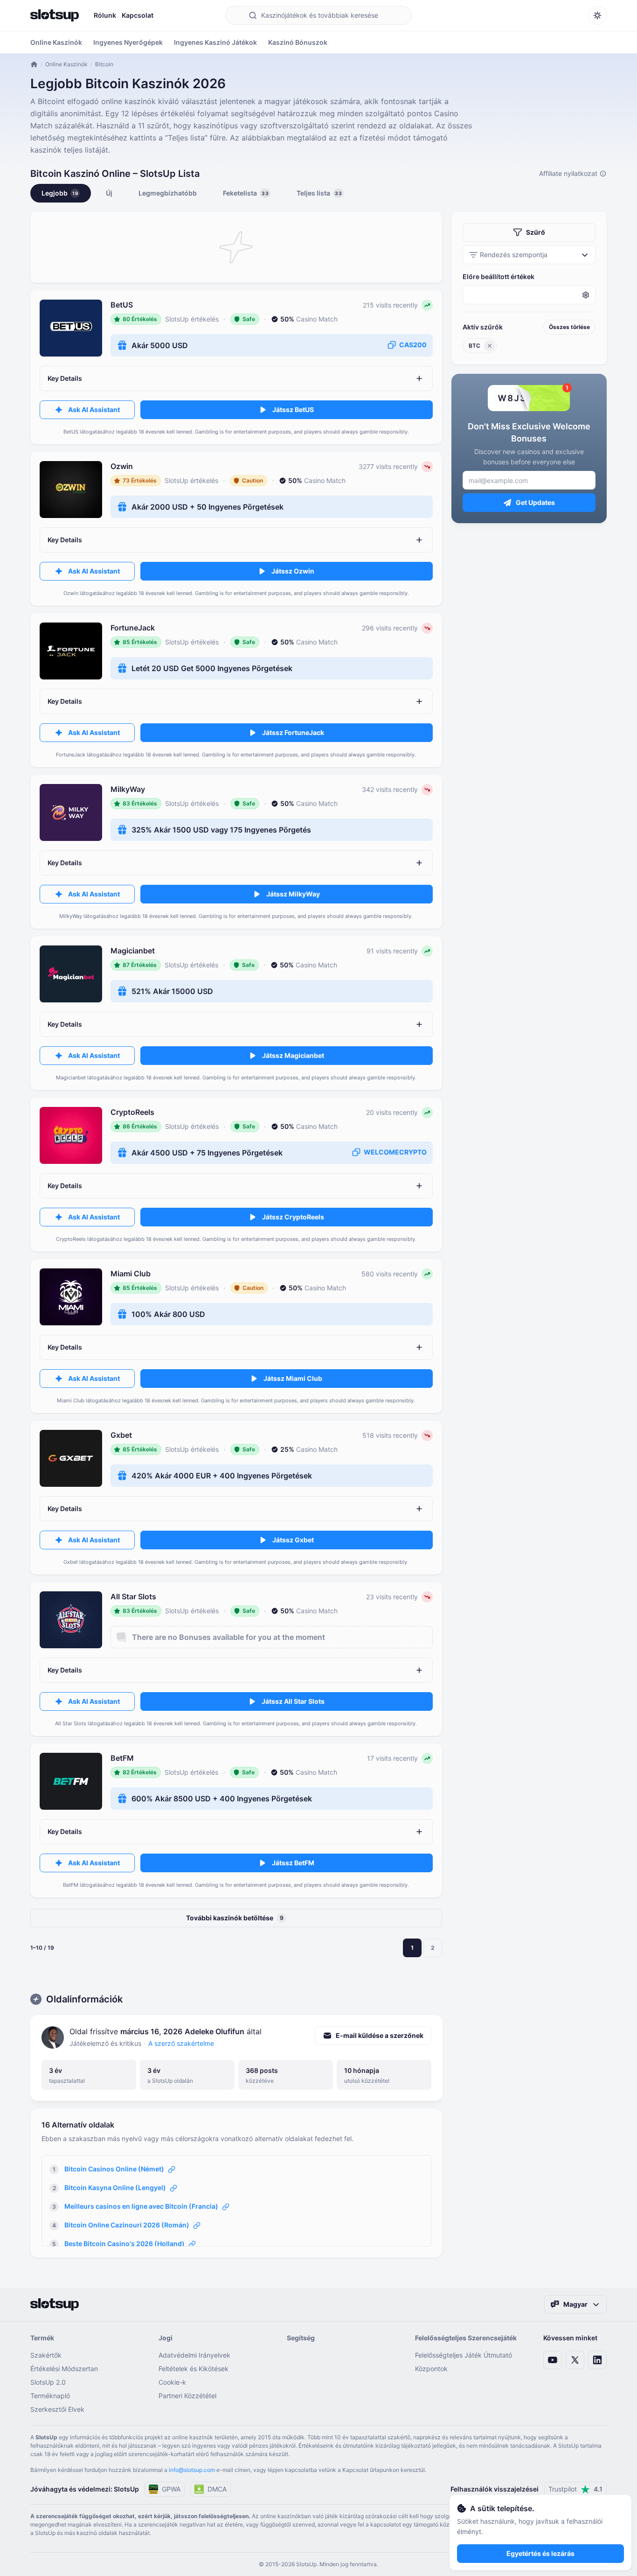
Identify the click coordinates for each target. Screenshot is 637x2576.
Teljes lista (319, 193)
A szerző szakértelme (181, 2043)
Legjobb (60, 193)
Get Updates (535, 502)
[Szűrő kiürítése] (490, 346)
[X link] (575, 2360)
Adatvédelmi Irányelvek (194, 2355)
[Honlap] (55, 15)
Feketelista (246, 193)
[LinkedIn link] (597, 2360)
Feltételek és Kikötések (194, 2369)
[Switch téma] (597, 15)
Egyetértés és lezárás (540, 2553)
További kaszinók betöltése (235, 1918)
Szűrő (536, 232)
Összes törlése (569, 327)
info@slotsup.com (192, 2470)
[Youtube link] (553, 2360)
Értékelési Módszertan (64, 2369)
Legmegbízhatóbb (168, 193)
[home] (34, 64)
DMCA (217, 2489)
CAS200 (413, 345)
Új (109, 193)
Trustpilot (575, 2489)
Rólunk (105, 15)
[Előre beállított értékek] (529, 295)
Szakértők (46, 2355)
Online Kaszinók (66, 64)
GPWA (171, 2489)
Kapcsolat (138, 15)
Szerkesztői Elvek (57, 2409)
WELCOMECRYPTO (395, 1152)
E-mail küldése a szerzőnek (380, 2035)
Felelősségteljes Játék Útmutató (464, 2355)
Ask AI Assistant (94, 409)
